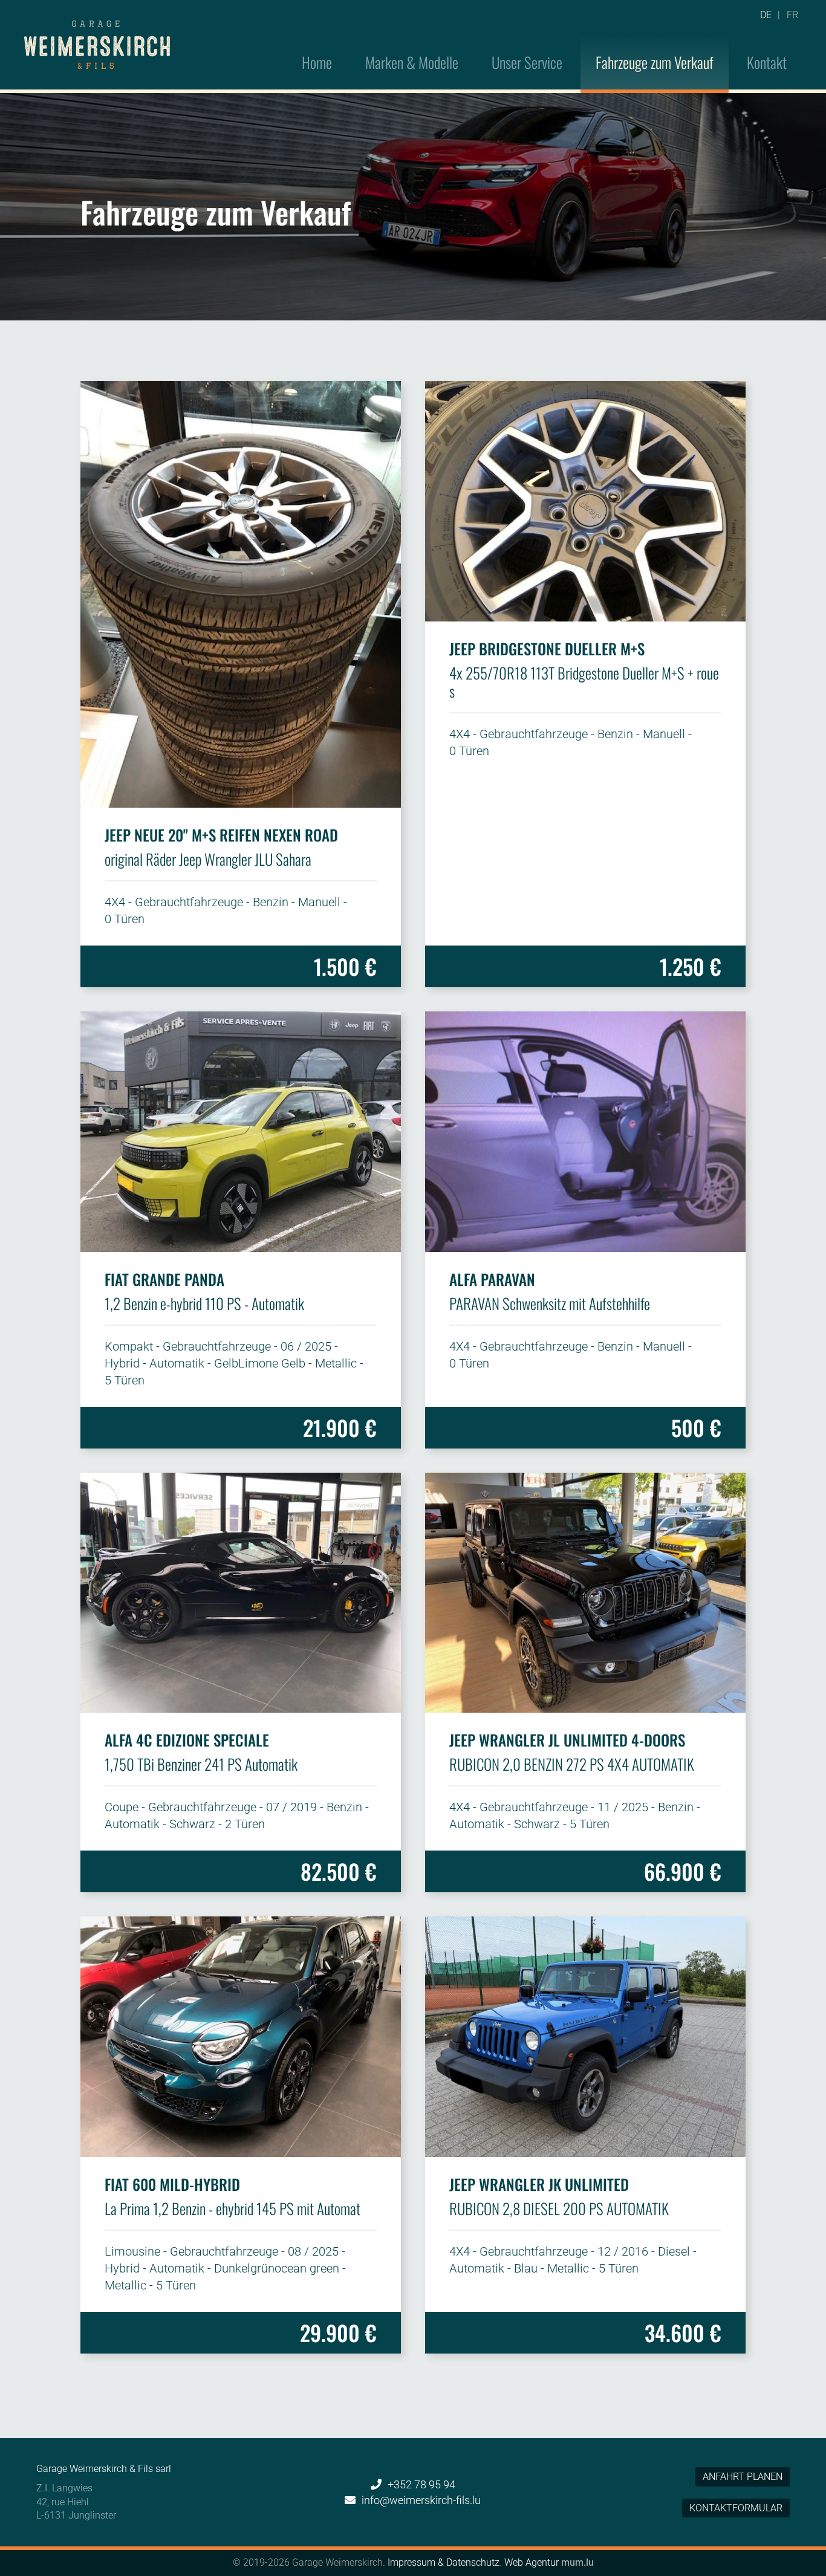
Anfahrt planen (743, 2477)
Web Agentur (532, 2562)
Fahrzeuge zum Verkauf (655, 62)
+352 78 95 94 (421, 2484)
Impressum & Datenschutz (444, 2562)
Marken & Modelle (412, 62)
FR (792, 15)
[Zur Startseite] (97, 45)
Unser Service (527, 62)
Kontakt (767, 62)
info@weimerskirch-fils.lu (421, 2500)
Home (317, 62)
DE (766, 15)
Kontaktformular (736, 2508)
